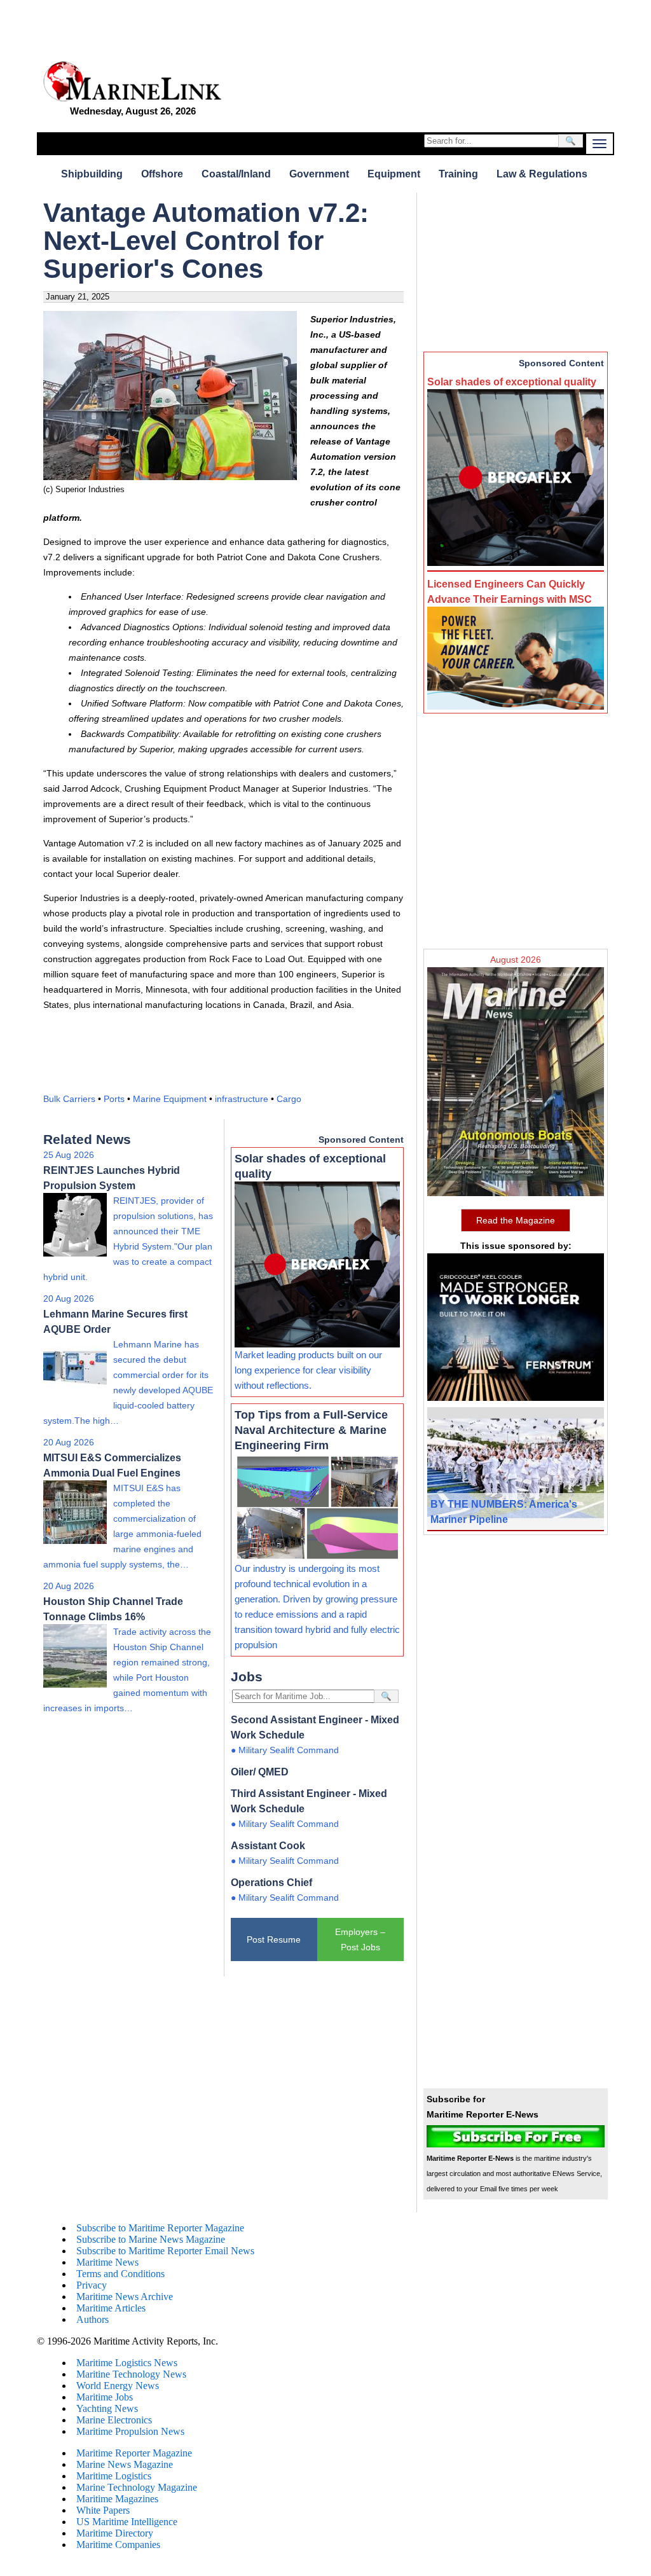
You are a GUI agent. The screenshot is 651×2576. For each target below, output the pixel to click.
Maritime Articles (111, 2308)
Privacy (92, 2285)
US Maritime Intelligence (127, 2522)
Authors (93, 2319)
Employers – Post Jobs (360, 1939)
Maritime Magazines (117, 2499)
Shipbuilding (92, 174)
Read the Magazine (516, 1220)
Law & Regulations (542, 174)
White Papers (103, 2510)
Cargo (289, 1099)
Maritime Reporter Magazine (134, 2453)
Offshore (162, 174)
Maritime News (107, 2262)
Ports (114, 1099)
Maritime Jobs (105, 2397)
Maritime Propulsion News (130, 2431)
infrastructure (242, 1099)
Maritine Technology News (131, 2374)
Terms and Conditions (120, 2274)
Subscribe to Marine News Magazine (151, 2239)
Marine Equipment (170, 1099)
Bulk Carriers (69, 1099)
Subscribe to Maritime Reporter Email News (165, 2251)
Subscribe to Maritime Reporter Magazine (160, 2228)
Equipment (394, 174)
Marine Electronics (114, 2420)
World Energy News (118, 2386)
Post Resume (274, 1939)
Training (458, 174)
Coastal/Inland (236, 174)
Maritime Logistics (114, 2476)
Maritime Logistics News (127, 2363)
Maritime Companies (118, 2545)
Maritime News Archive (125, 2297)
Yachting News (107, 2408)
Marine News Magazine (125, 2464)
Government (319, 174)
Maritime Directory (115, 2533)
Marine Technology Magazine (137, 2487)
